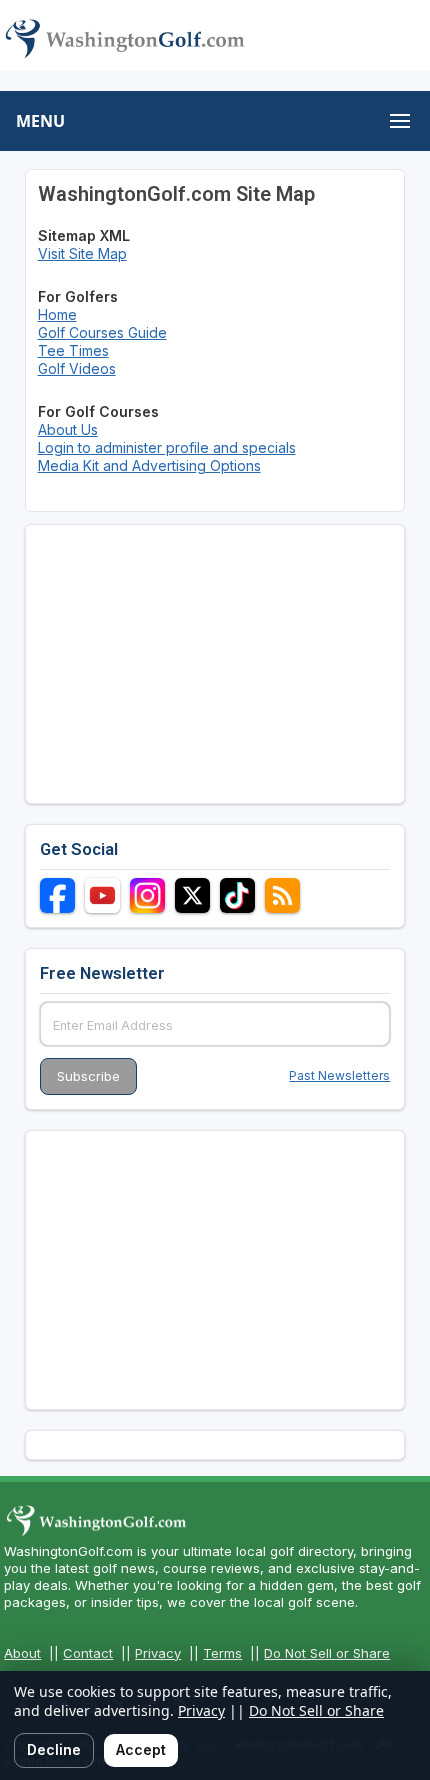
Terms (222, 1653)
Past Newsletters (339, 1075)
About (22, 1653)
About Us (68, 429)
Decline (54, 1749)
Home (57, 314)
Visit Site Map (82, 253)
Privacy (158, 1653)
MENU (40, 121)
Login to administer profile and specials (167, 447)
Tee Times (73, 350)
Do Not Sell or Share (327, 1653)
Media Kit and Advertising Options (149, 465)
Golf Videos (77, 368)
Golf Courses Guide (102, 332)
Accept (141, 1749)
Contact (88, 1653)
